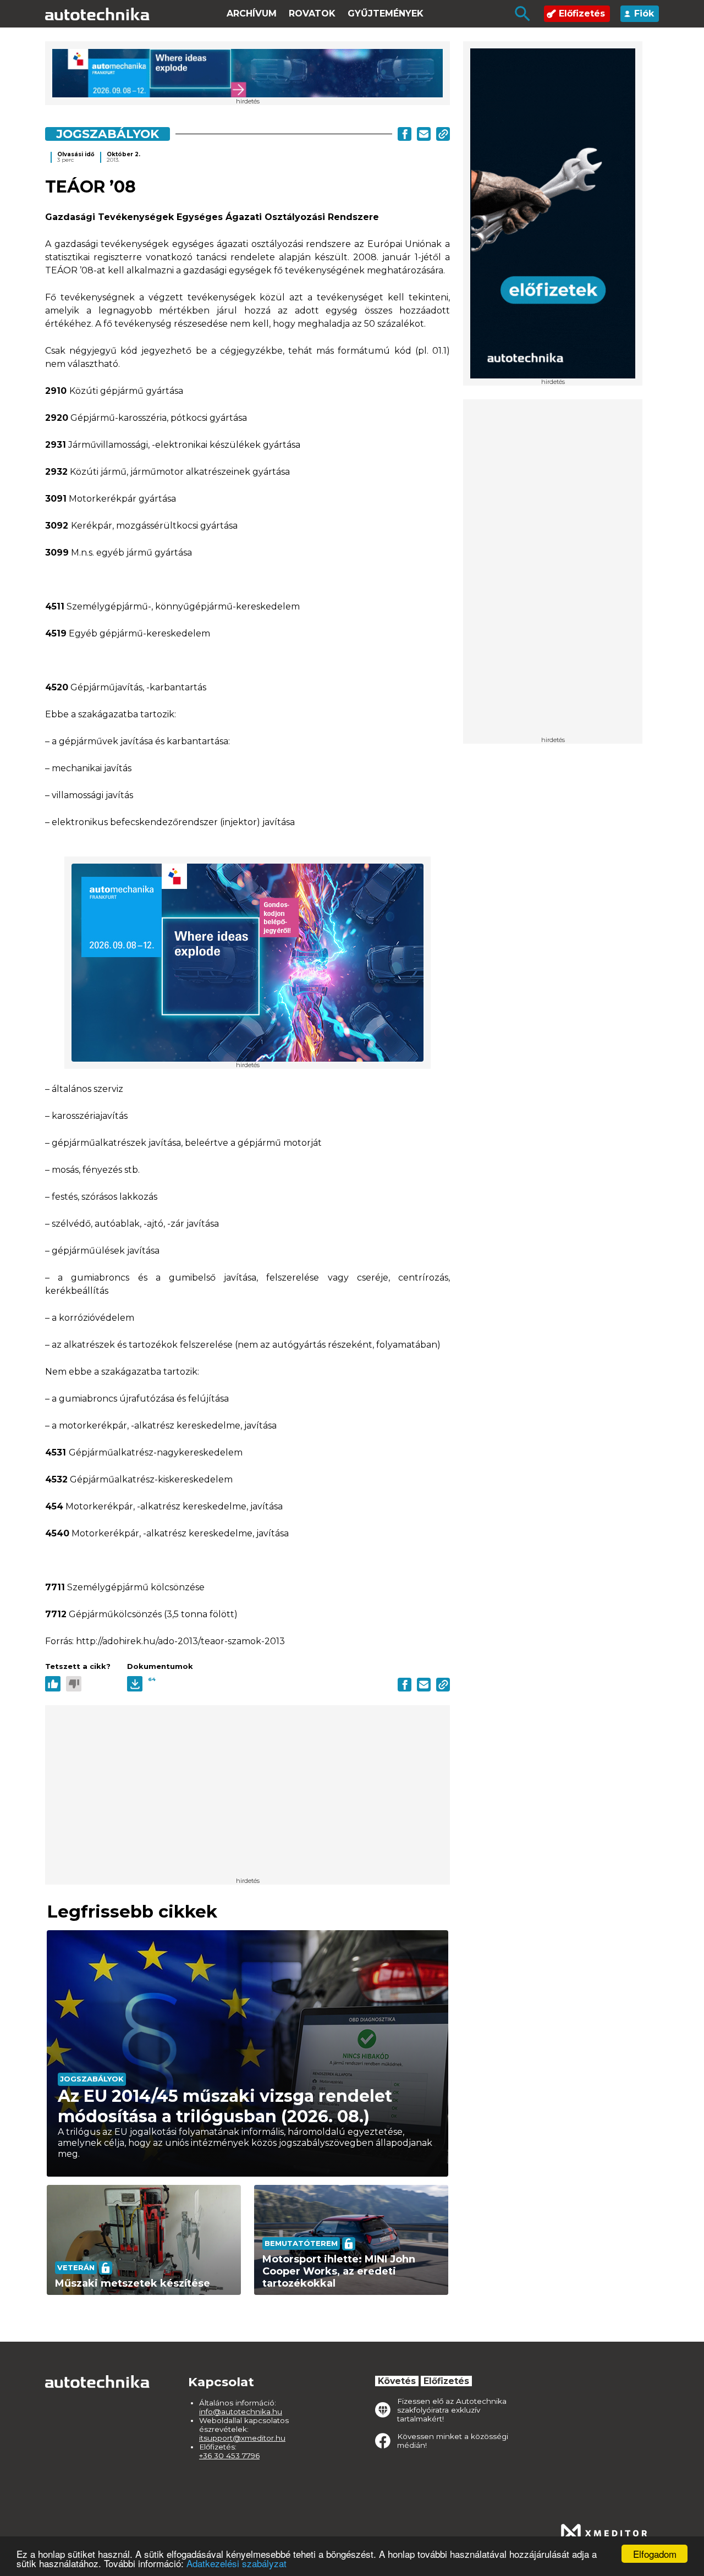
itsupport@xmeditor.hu (242, 2438)
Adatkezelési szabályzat (237, 2563)
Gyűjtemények (386, 13)
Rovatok (312, 13)
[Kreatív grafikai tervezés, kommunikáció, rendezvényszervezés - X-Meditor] (604, 2533)
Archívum (252, 13)
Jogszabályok (108, 134)
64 (152, 1679)
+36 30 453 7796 (229, 2456)
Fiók (644, 13)
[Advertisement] (553, 572)
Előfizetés (582, 13)
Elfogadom (655, 2554)
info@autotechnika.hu (241, 2412)
